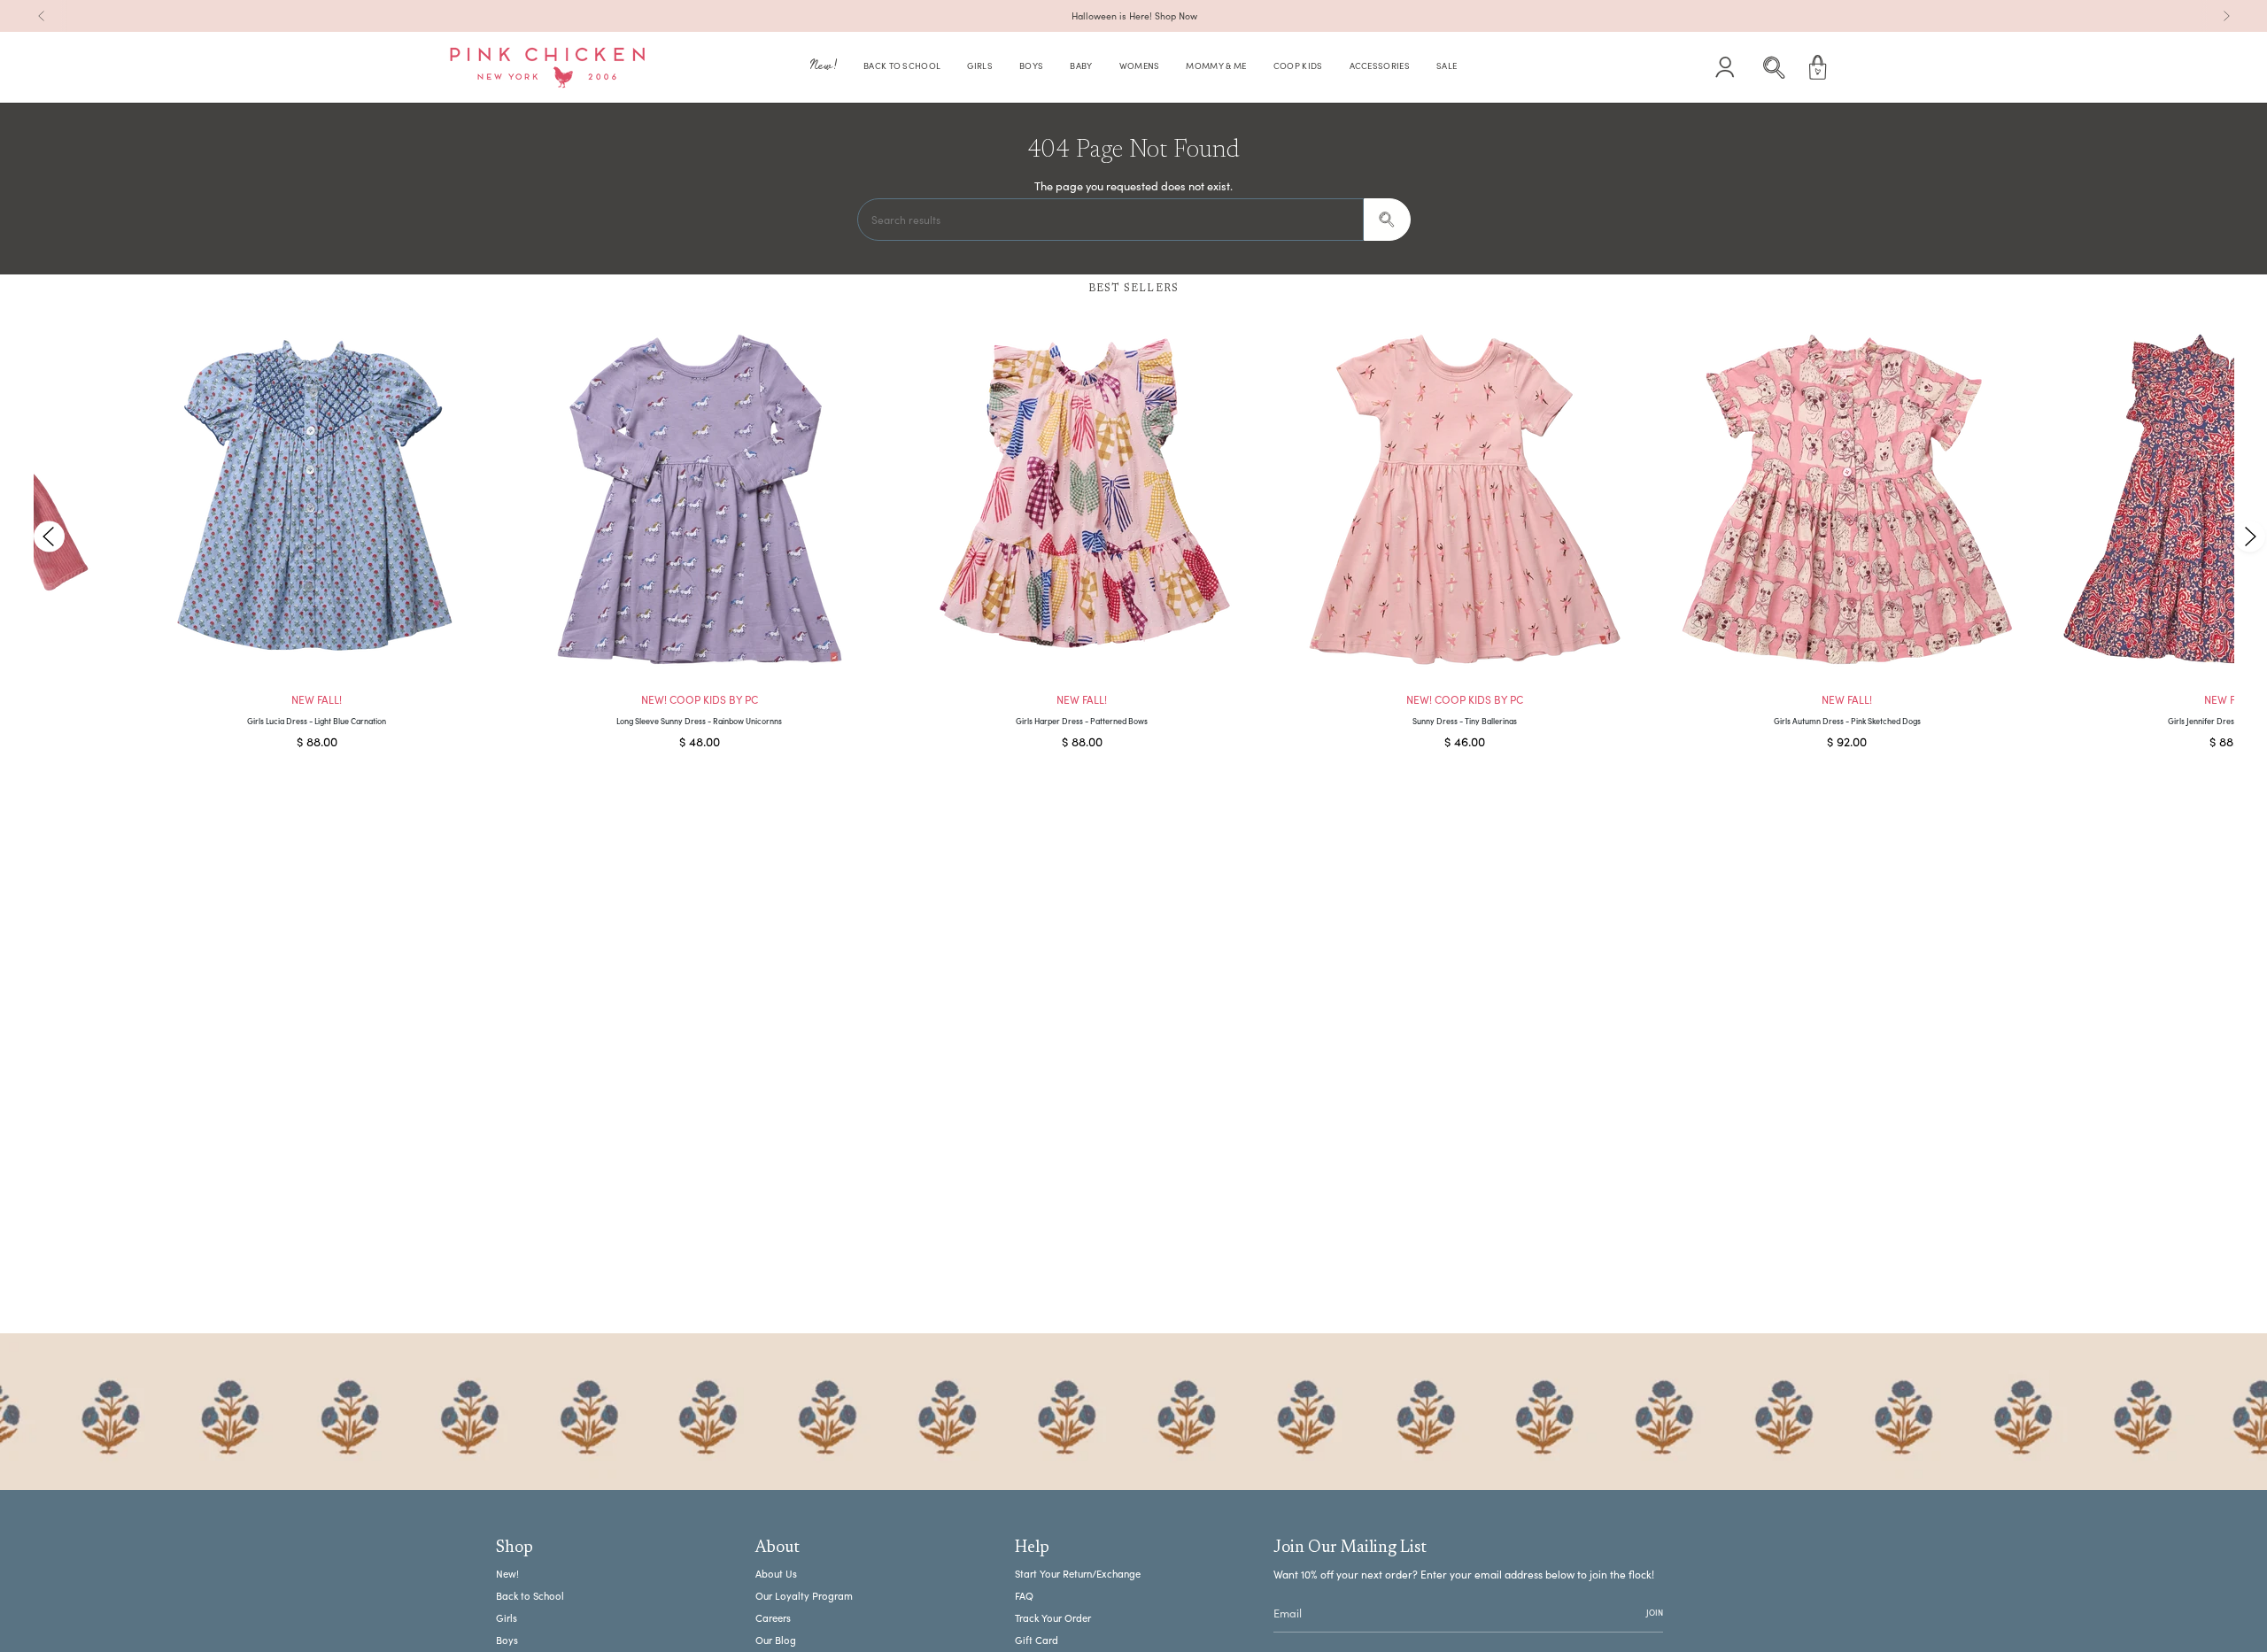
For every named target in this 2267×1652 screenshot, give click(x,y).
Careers (773, 1618)
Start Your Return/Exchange (1078, 1574)
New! (507, 1574)
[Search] (1387, 220)
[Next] (2226, 16)
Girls (507, 1618)
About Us (776, 1574)
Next (2249, 536)
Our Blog (776, 1640)
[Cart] (1818, 67)
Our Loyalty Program (804, 1596)
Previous (49, 536)
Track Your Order (1053, 1618)
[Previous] (42, 16)
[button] (824, 68)
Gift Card (1037, 1640)
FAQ (1024, 1596)
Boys (507, 1640)
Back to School (530, 1596)
